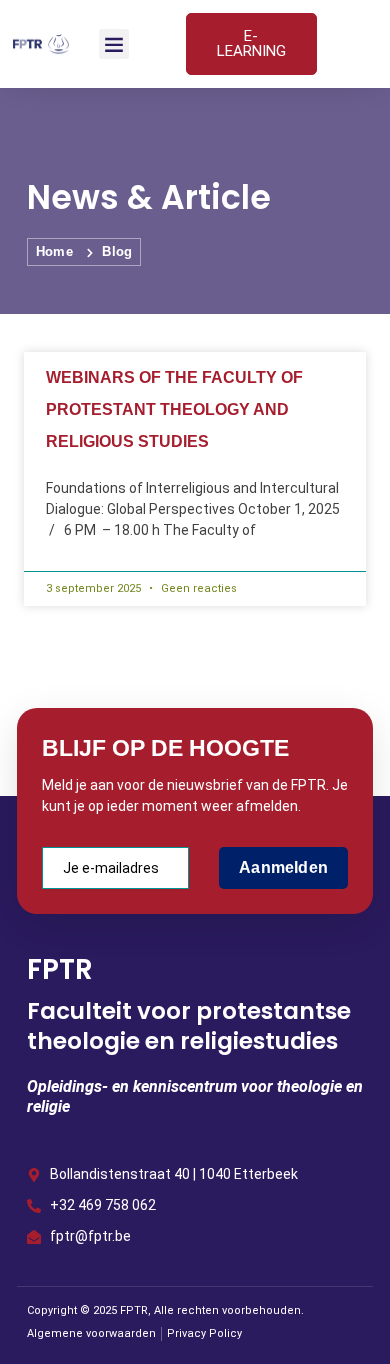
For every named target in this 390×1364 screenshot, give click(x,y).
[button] (114, 44)
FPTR (60, 969)
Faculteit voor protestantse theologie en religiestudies (189, 1026)
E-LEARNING (251, 43)
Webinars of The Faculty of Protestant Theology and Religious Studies (174, 409)
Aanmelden (283, 867)
